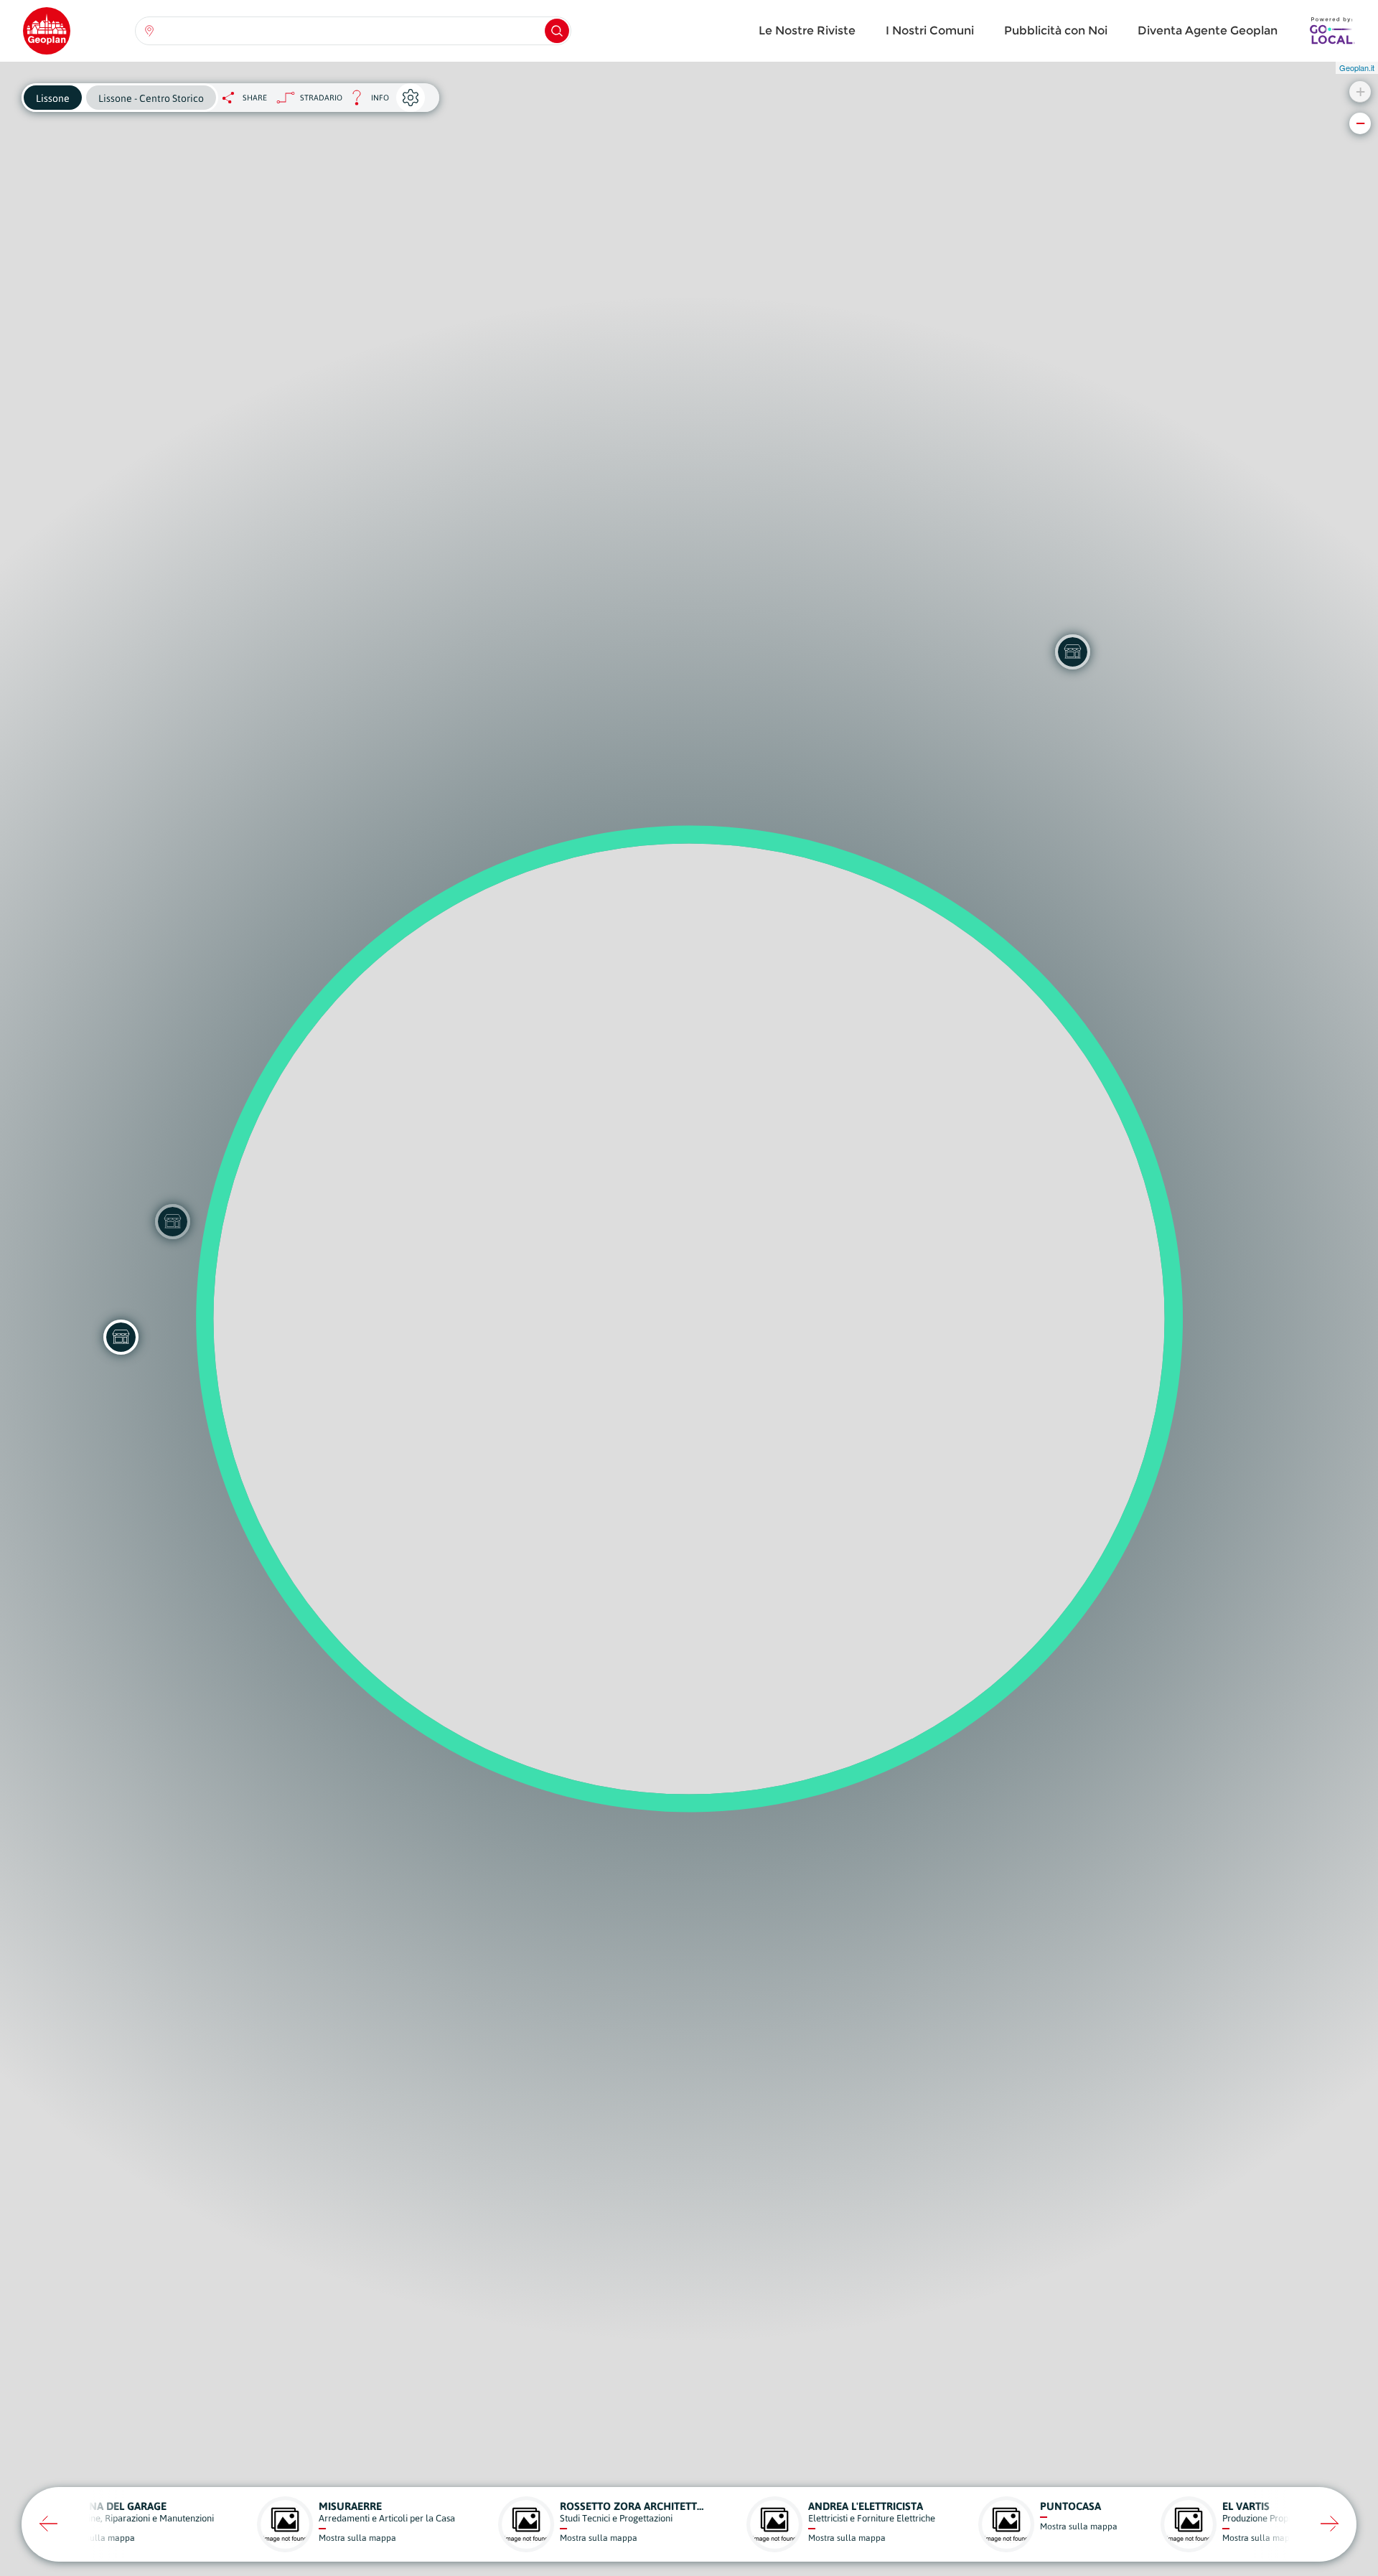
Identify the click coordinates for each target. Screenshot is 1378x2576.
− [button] (1360, 123)
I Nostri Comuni (930, 30)
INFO (366, 102)
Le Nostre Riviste (807, 30)
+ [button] (1360, 91)
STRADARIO (321, 98)
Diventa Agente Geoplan (1208, 30)
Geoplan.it (1357, 67)
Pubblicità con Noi (1056, 30)
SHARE (255, 98)
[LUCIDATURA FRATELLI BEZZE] (121, 1337)
